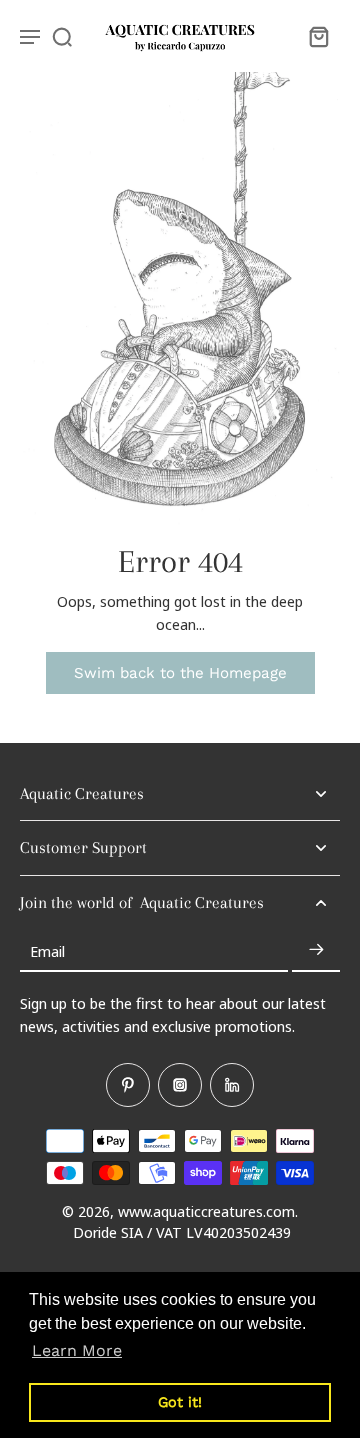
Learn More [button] (77, 1350)
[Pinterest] (128, 1085)
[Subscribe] (316, 951)
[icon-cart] (318, 36)
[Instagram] (180, 1085)
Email (47, 950)
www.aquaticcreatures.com (206, 1211)
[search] (62, 36)
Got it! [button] (180, 1402)
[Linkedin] (232, 1085)
